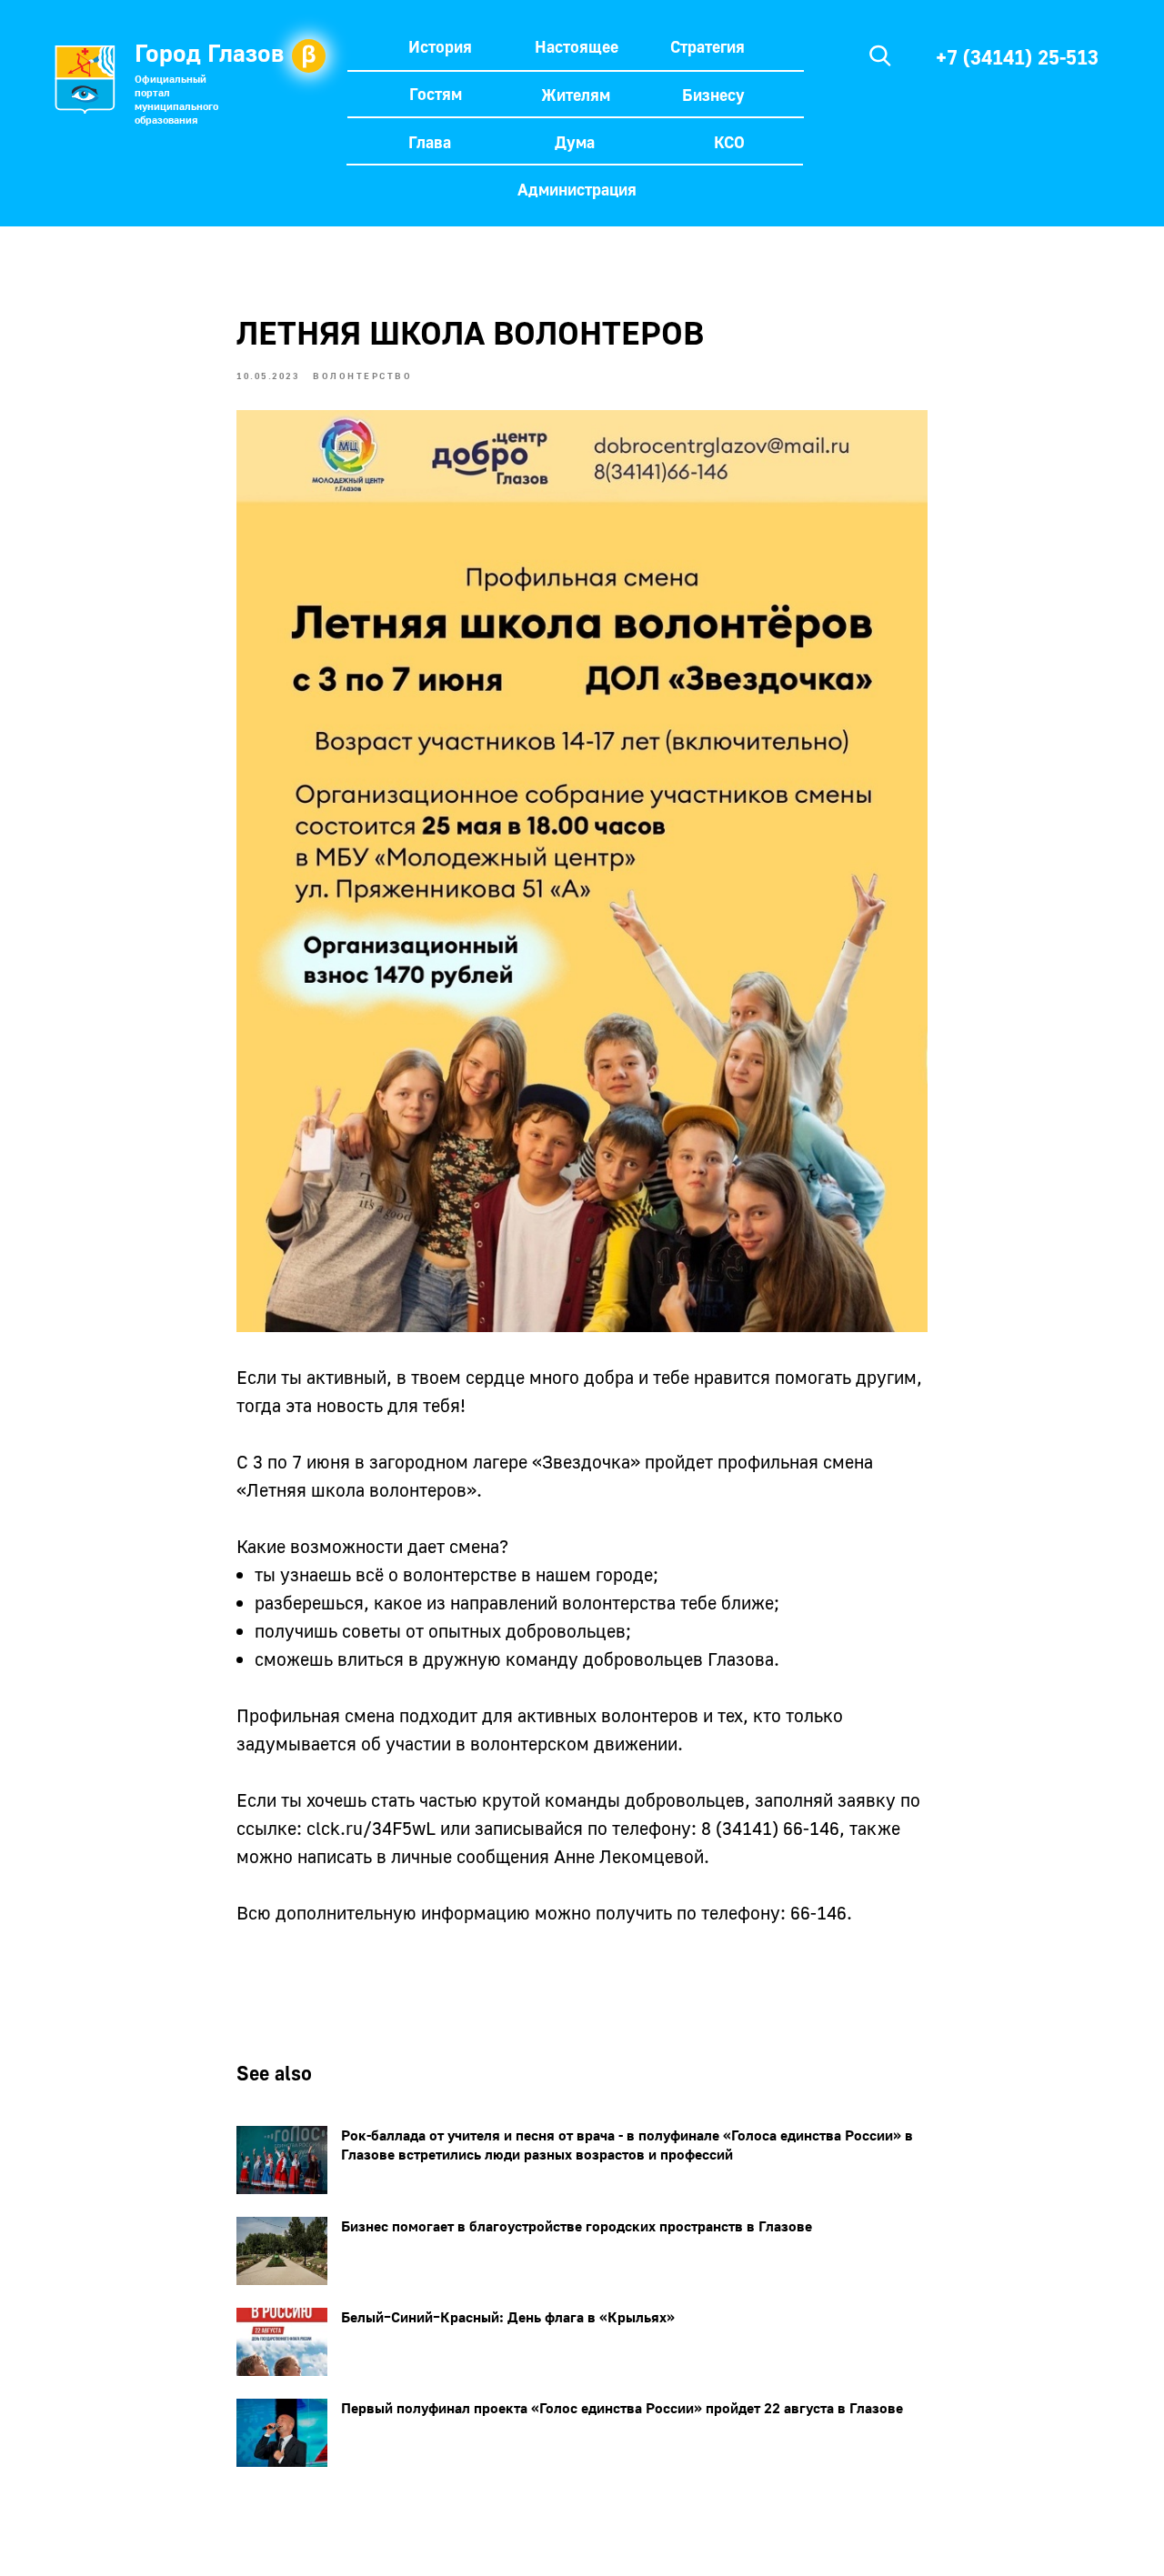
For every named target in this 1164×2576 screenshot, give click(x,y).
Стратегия (707, 46)
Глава (430, 142)
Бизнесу (713, 95)
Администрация (577, 189)
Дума (575, 142)
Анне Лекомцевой (629, 1856)
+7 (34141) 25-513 (1017, 57)
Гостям (436, 94)
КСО (729, 142)
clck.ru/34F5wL (371, 1828)
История (440, 46)
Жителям (576, 95)
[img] (880, 55)
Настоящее (577, 46)
